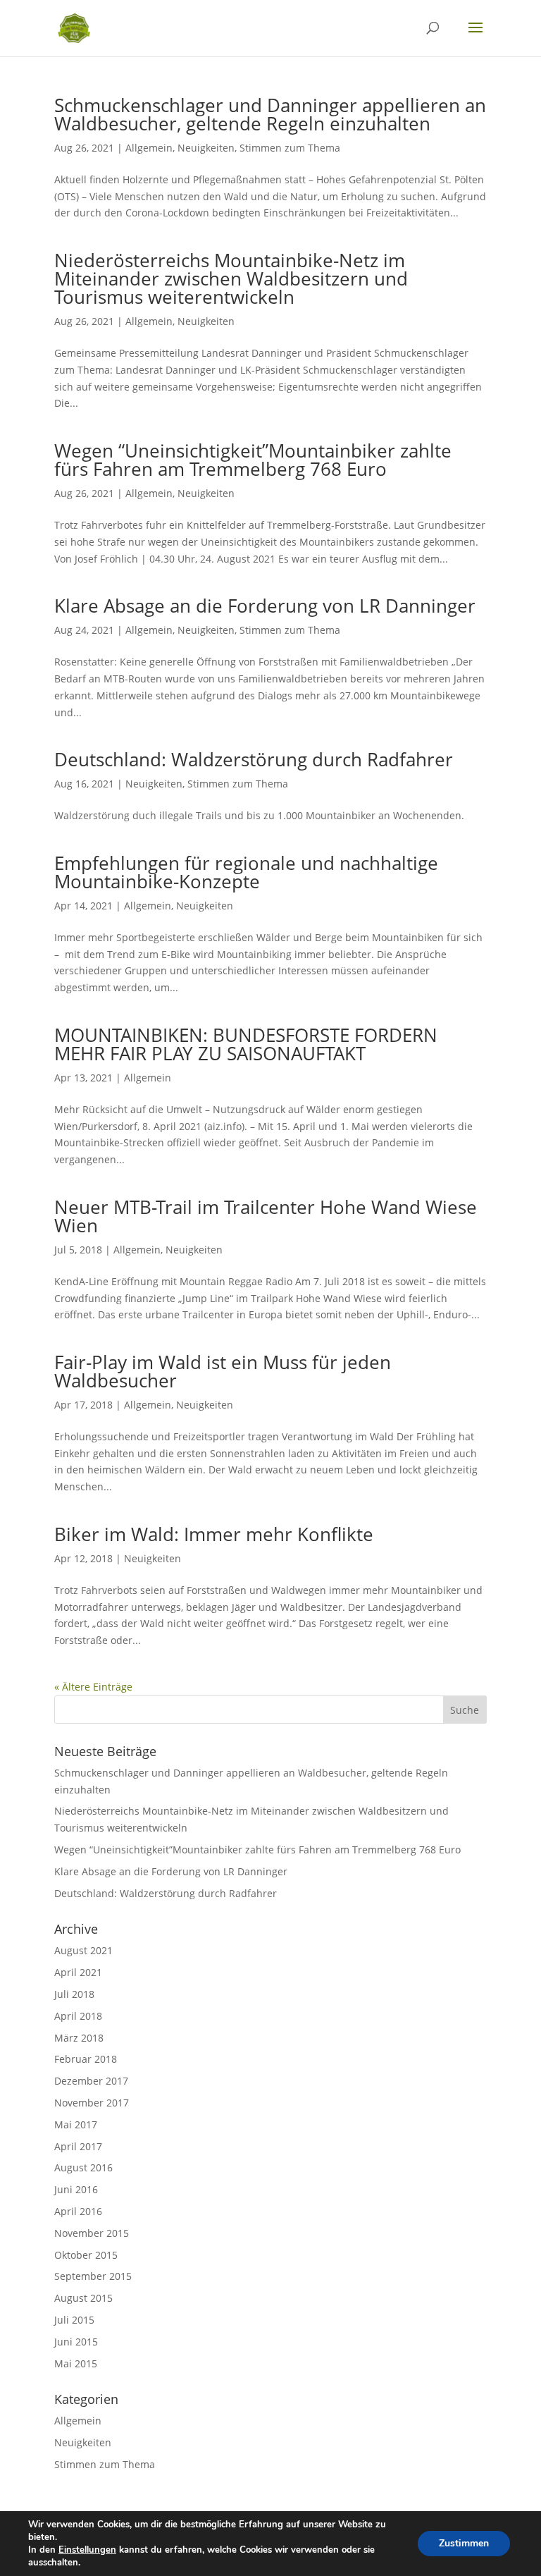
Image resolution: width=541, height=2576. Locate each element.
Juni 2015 (76, 2342)
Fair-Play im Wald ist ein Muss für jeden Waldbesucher (223, 1371)
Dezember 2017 (91, 2081)
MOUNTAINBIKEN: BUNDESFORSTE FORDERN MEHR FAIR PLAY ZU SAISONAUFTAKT (246, 1044)
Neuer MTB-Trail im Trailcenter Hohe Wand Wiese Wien (266, 1216)
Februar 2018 (86, 2059)
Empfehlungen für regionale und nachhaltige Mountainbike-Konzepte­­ (246, 872)
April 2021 (78, 1972)
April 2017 (78, 2146)
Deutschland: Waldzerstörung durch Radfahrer (254, 759)
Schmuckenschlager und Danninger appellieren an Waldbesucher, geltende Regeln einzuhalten (270, 114)
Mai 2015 (76, 2363)
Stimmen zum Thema (290, 148)
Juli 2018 (74, 1994)
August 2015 (83, 2298)
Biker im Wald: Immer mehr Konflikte (214, 1534)
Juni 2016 (76, 2189)
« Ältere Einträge (93, 1687)
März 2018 (79, 2038)
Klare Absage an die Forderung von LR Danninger (265, 606)
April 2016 (78, 2211)
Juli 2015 (74, 2320)
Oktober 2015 (86, 2255)
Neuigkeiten (206, 148)
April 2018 (78, 2016)
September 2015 (93, 2276)
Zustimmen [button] (464, 2543)
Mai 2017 (76, 2124)
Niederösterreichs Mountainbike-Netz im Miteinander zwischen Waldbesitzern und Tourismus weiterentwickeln (231, 278)
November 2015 (92, 2233)
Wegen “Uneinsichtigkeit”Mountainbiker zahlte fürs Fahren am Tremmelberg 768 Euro (253, 460)
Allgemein (149, 148)
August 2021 (83, 1950)
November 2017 (92, 2103)
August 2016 (83, 2167)
